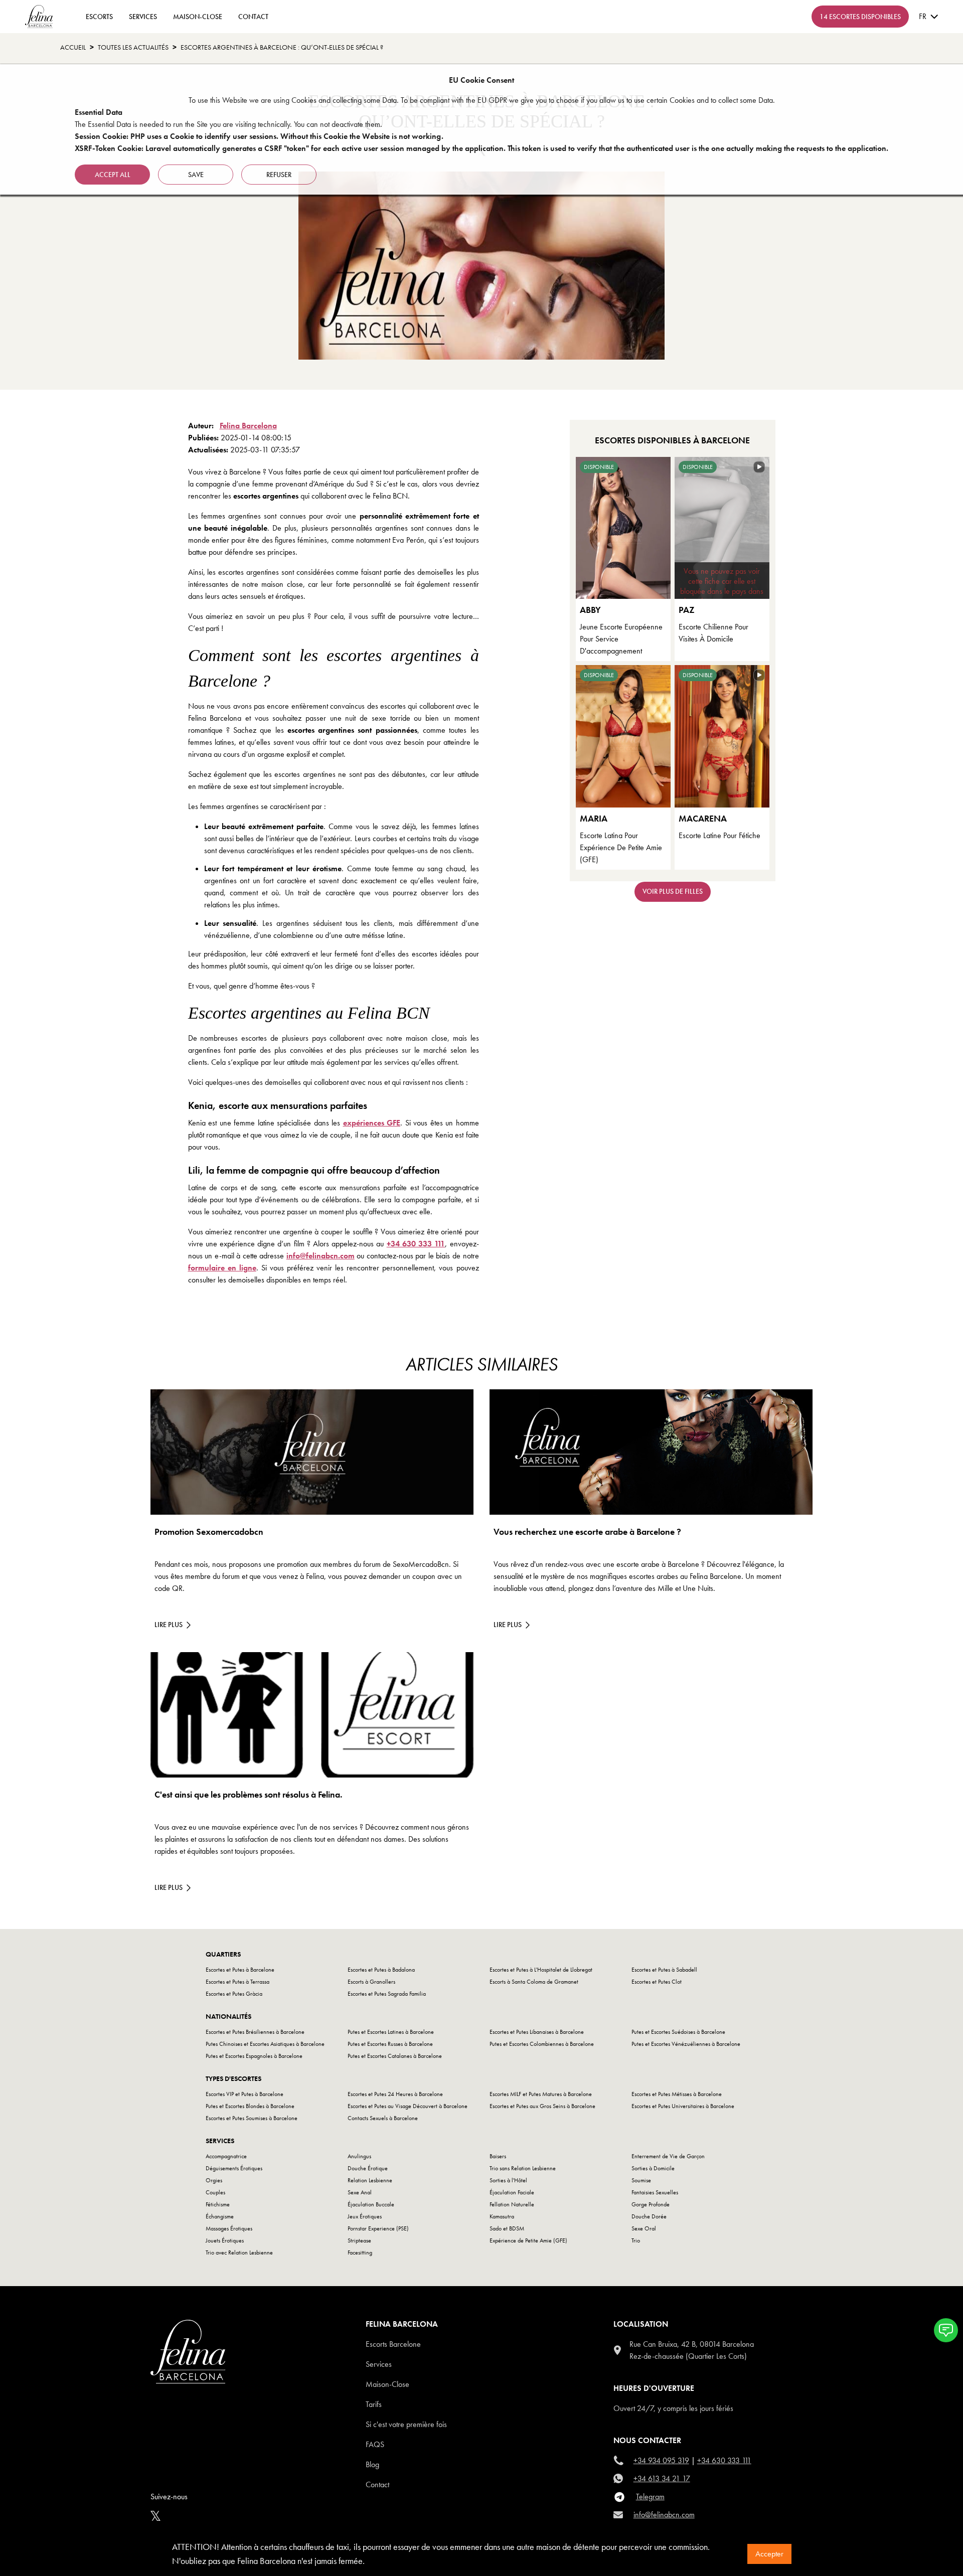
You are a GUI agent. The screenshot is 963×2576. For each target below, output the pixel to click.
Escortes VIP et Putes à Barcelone (245, 2094)
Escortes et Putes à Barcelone (240, 1970)
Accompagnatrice (226, 2156)
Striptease (359, 2240)
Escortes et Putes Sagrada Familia (387, 1994)
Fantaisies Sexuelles (655, 2192)
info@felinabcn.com (320, 1256)
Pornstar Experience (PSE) (378, 2228)
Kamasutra (502, 2216)
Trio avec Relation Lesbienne (239, 2252)
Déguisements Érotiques (234, 2168)
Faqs (375, 2444)
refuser (279, 175)
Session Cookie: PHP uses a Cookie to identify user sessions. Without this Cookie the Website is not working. (259, 136)
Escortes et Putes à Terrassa (237, 1982)
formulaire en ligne (222, 1268)
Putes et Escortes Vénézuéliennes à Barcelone (686, 2044)
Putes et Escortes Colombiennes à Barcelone (542, 2044)
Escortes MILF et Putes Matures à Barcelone (541, 2094)
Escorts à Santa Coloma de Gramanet (534, 1982)
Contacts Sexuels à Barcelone (383, 2118)
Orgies (214, 2180)
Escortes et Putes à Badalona (381, 1970)
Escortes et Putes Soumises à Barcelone (252, 2118)
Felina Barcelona (248, 426)
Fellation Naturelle (512, 2204)
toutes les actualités (133, 47)
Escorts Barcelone (393, 2344)
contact (253, 17)
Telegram (650, 2497)
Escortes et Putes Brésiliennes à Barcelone (255, 2032)
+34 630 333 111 (416, 1244)
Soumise (641, 2180)
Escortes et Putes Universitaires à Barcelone (683, 2106)
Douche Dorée (649, 2216)
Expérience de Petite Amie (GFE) (528, 2240)
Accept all (113, 175)
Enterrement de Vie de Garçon (668, 2156)
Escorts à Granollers (371, 1982)
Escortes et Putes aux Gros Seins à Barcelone (542, 2106)
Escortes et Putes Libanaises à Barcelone (537, 2032)
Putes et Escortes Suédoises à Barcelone (678, 2032)
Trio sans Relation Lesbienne (523, 2168)
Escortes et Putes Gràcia (234, 1994)
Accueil (73, 47)
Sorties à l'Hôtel (508, 2180)
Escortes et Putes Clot (657, 1982)
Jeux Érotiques (365, 2216)
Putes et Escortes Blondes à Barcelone (250, 2106)
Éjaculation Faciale (512, 2192)
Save (196, 175)
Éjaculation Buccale (371, 2204)
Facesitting (360, 2252)
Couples (215, 2192)
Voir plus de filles (673, 891)
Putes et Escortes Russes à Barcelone (390, 2044)
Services (143, 17)
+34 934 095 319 (661, 2460)
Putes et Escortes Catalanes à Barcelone (395, 2056)
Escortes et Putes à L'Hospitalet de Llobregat (541, 1970)
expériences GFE (372, 1123)
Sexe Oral (644, 2228)
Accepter (769, 2554)
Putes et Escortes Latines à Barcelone (391, 2032)
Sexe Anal (360, 2192)
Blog (372, 2464)
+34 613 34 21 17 (662, 2478)
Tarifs (374, 2404)
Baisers (498, 2156)
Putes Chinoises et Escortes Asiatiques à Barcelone (265, 2044)
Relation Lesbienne (370, 2180)
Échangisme (220, 2216)
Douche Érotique (368, 2168)
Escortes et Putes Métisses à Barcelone (677, 2094)
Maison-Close (198, 17)
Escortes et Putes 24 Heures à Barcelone (395, 2094)
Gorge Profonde (651, 2204)
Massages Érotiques (229, 2228)
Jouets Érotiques (225, 2240)
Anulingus (359, 2156)
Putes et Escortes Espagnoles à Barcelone (254, 2056)
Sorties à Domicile (653, 2168)
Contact (377, 2484)
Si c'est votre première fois (406, 2424)
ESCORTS (99, 17)
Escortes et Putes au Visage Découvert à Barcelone (408, 2106)
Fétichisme (218, 2204)
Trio (636, 2240)
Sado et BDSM (507, 2228)
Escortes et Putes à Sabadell (664, 1970)
